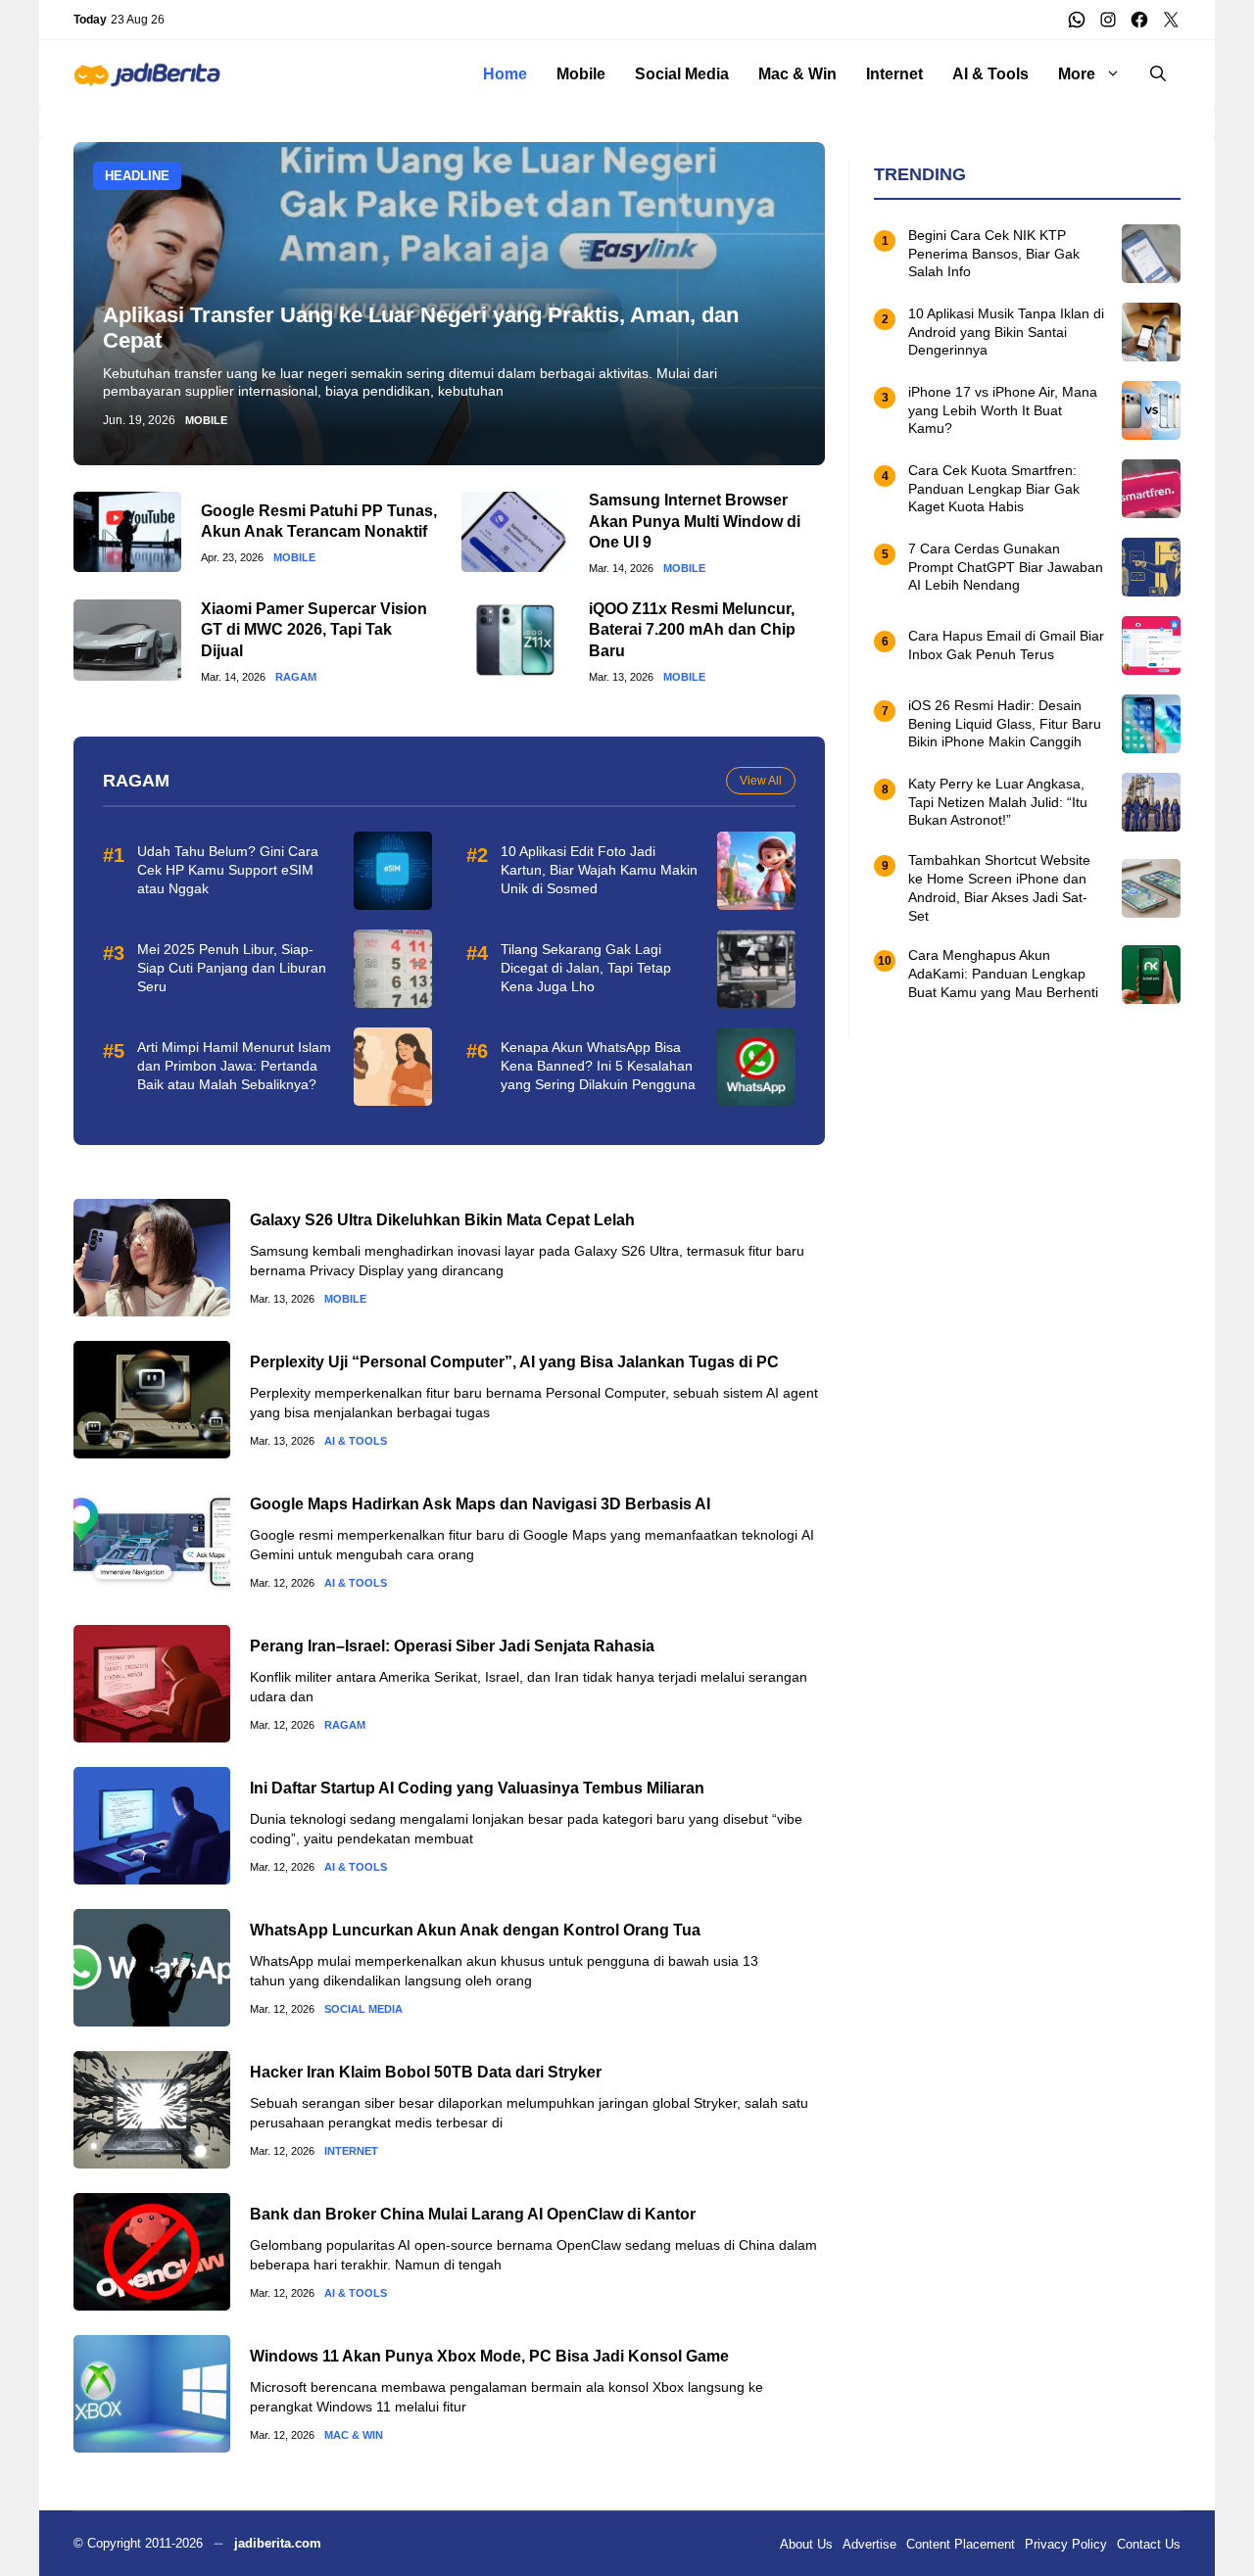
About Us (806, 2544)
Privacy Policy (1066, 2544)
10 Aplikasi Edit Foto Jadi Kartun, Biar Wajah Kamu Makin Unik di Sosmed (599, 870)
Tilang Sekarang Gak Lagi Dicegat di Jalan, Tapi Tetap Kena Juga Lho (586, 968)
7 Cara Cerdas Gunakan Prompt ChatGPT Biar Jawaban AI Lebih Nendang (1006, 567)
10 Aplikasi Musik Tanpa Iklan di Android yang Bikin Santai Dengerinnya (1006, 332)
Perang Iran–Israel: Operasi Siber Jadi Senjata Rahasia (452, 1646)
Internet (894, 74)
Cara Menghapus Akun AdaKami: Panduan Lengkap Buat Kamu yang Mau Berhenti (1003, 974)
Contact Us (1149, 2544)
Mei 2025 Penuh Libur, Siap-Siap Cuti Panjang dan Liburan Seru (232, 968)
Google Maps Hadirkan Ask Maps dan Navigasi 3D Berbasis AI (480, 1504)
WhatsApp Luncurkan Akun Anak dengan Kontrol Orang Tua (475, 1930)
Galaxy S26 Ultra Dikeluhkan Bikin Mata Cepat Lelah (442, 1220)
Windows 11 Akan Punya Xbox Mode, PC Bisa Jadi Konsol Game (489, 2356)
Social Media (682, 74)
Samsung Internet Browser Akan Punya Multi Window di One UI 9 (695, 521)
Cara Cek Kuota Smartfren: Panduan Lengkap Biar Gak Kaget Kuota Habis (994, 489)
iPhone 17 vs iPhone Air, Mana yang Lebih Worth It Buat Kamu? (1003, 410)
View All (761, 781)
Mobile (581, 74)
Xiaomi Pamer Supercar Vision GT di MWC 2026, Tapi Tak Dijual (314, 630)
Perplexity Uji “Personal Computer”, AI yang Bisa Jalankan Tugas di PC (514, 1362)
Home (505, 74)
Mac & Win (797, 74)
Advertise (869, 2544)
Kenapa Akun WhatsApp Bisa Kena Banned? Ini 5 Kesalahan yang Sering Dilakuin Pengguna (598, 1066)
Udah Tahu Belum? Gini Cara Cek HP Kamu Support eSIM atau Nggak (228, 870)
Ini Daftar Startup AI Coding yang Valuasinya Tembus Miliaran (477, 1788)
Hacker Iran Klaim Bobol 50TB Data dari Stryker (426, 2072)
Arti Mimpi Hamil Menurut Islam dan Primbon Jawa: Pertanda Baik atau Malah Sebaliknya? (234, 1066)
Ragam (296, 677)
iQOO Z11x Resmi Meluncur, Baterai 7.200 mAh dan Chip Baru (692, 630)
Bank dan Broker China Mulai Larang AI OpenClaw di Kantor (473, 2214)
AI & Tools (990, 74)
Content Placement (961, 2544)
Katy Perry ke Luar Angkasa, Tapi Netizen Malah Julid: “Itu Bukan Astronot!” (998, 802)
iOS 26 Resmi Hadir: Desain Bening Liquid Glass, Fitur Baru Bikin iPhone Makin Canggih (1005, 724)
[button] (1158, 74)
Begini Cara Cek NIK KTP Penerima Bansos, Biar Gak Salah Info (994, 254)
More (1077, 74)
